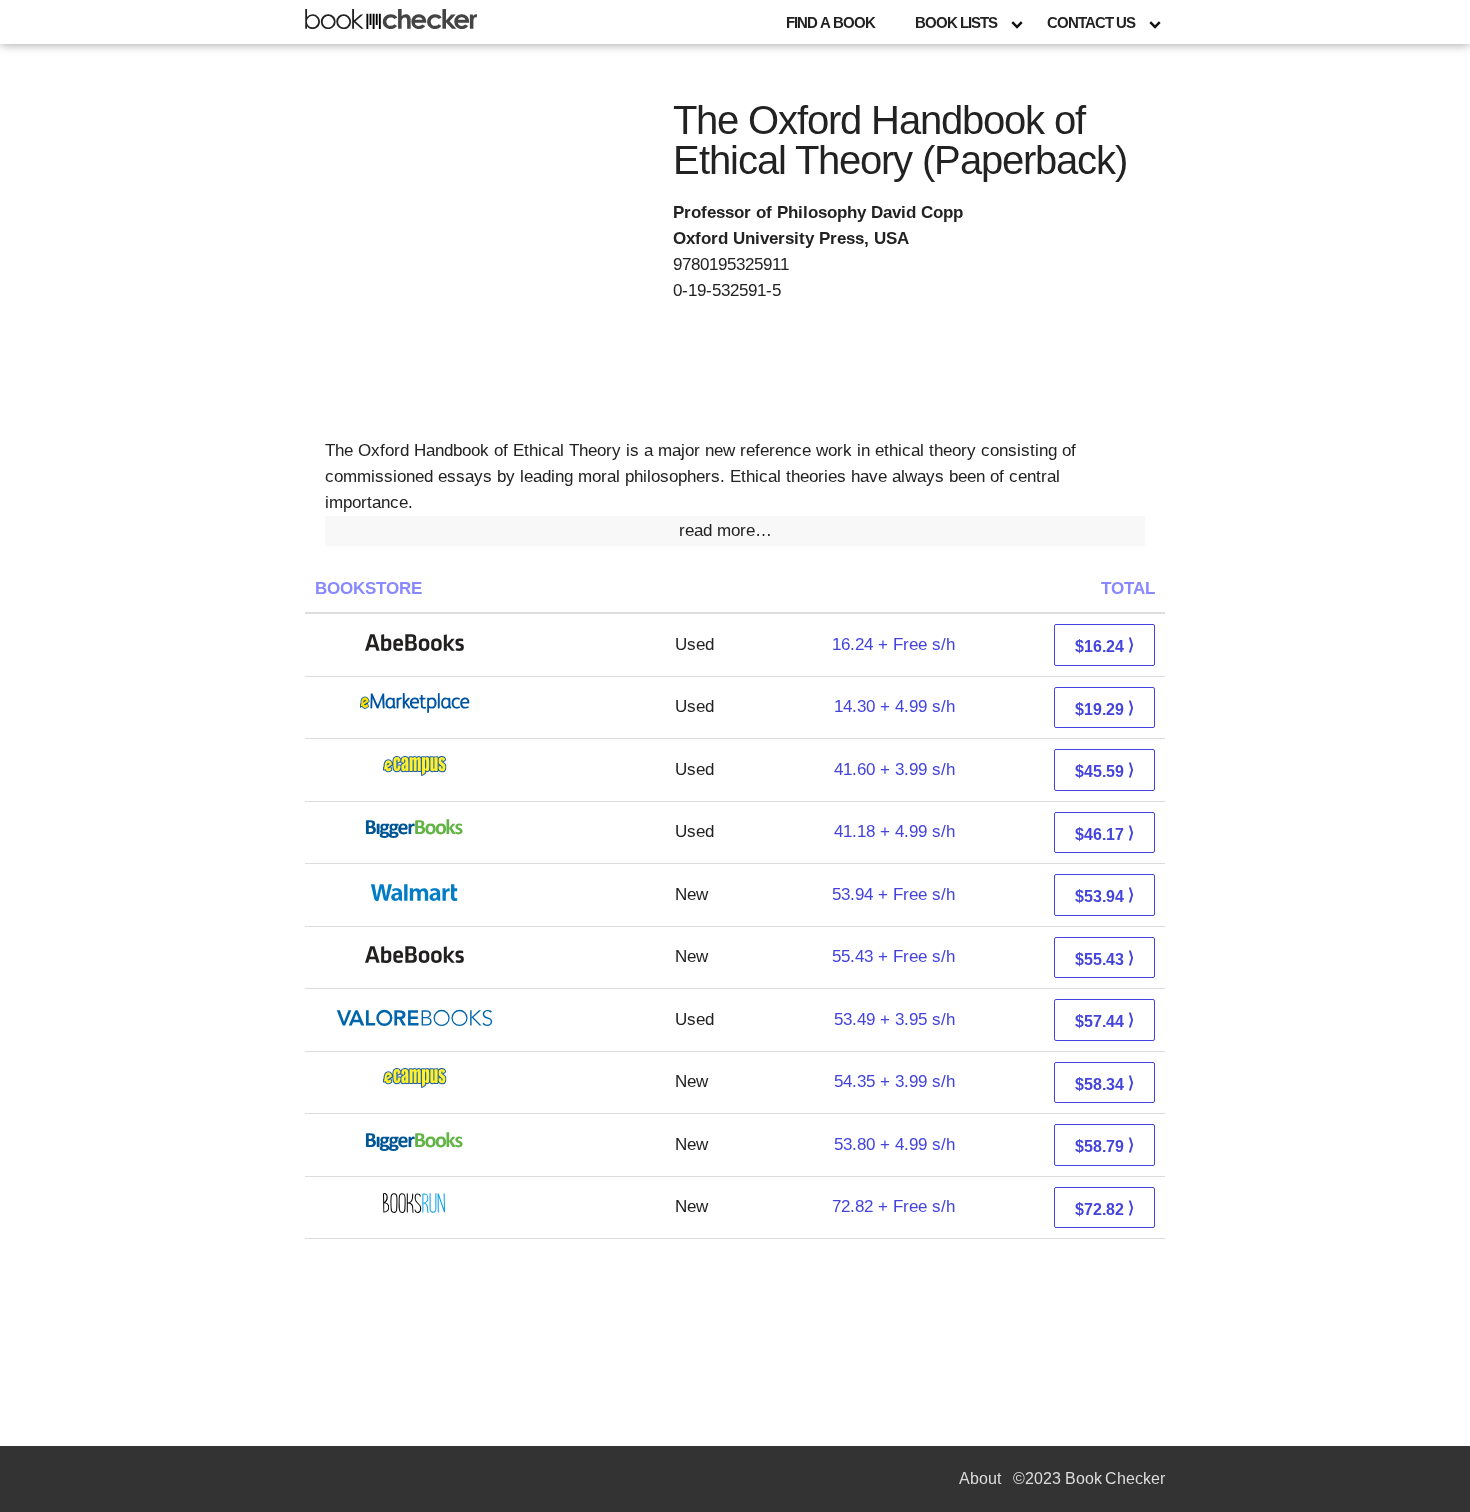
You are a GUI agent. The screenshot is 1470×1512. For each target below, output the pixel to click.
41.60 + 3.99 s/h (894, 769)
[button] (735, 531)
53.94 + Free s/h (893, 894)
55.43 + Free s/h (893, 956)
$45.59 (1104, 770)
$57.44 (1104, 1020)
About (980, 1478)
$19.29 (1104, 708)
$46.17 (1104, 833)
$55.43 (1104, 958)
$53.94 (1104, 895)
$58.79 (1104, 1145)
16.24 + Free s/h (893, 644)
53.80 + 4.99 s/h (894, 1144)
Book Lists (956, 22)
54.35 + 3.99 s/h (894, 1081)
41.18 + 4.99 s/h (894, 831)
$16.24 (1104, 645)
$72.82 (1104, 1208)
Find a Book (830, 22)
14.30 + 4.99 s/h (894, 706)
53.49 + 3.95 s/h (894, 1019)
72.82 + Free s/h (893, 1206)
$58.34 (1104, 1083)
